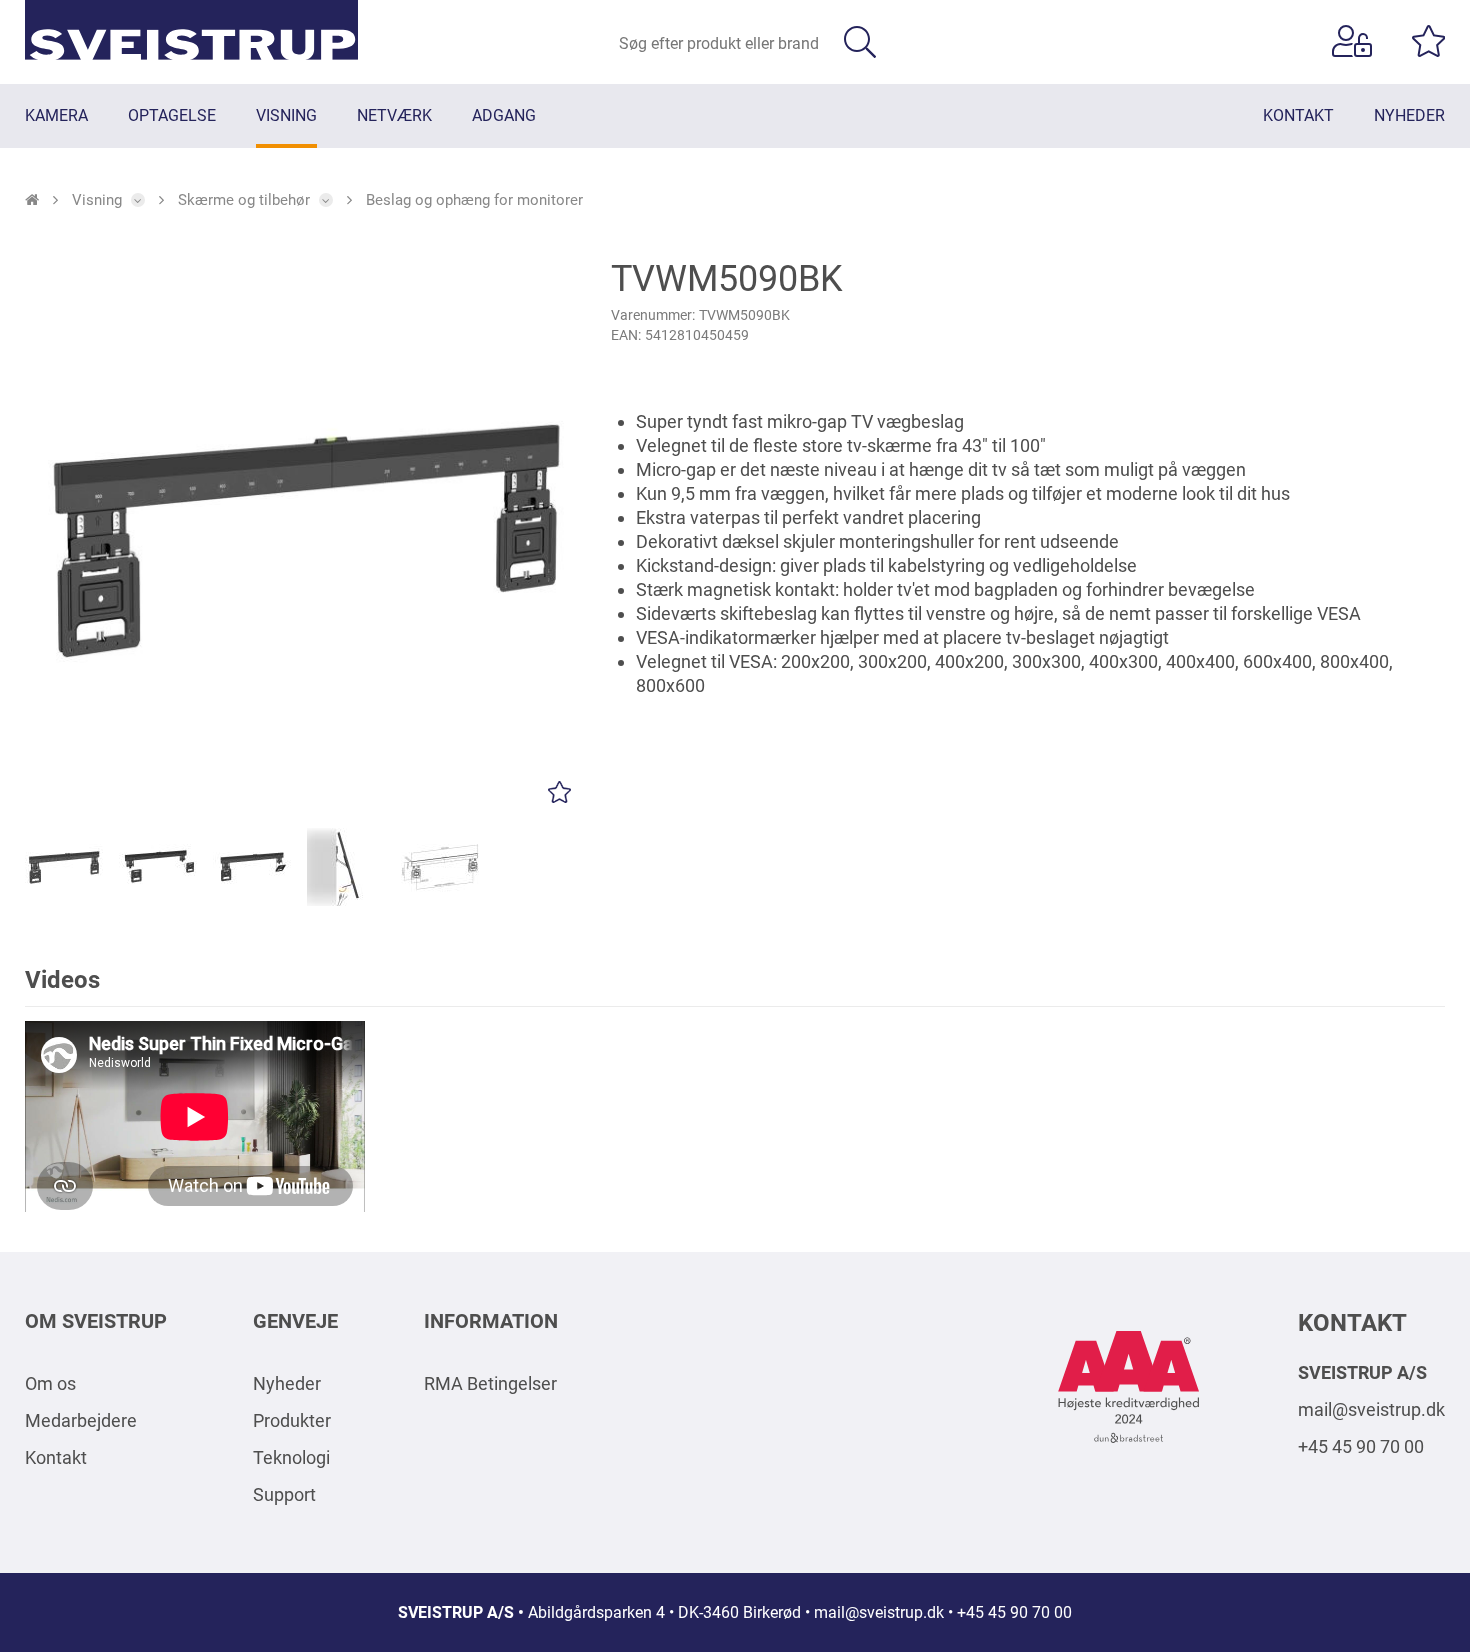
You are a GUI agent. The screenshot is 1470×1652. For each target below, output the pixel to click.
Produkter (292, 1420)
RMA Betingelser (490, 1383)
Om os (50, 1383)
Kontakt (56, 1457)
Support (284, 1494)
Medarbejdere (81, 1420)
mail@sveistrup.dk (1371, 1409)
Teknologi (291, 1457)
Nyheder (287, 1383)
